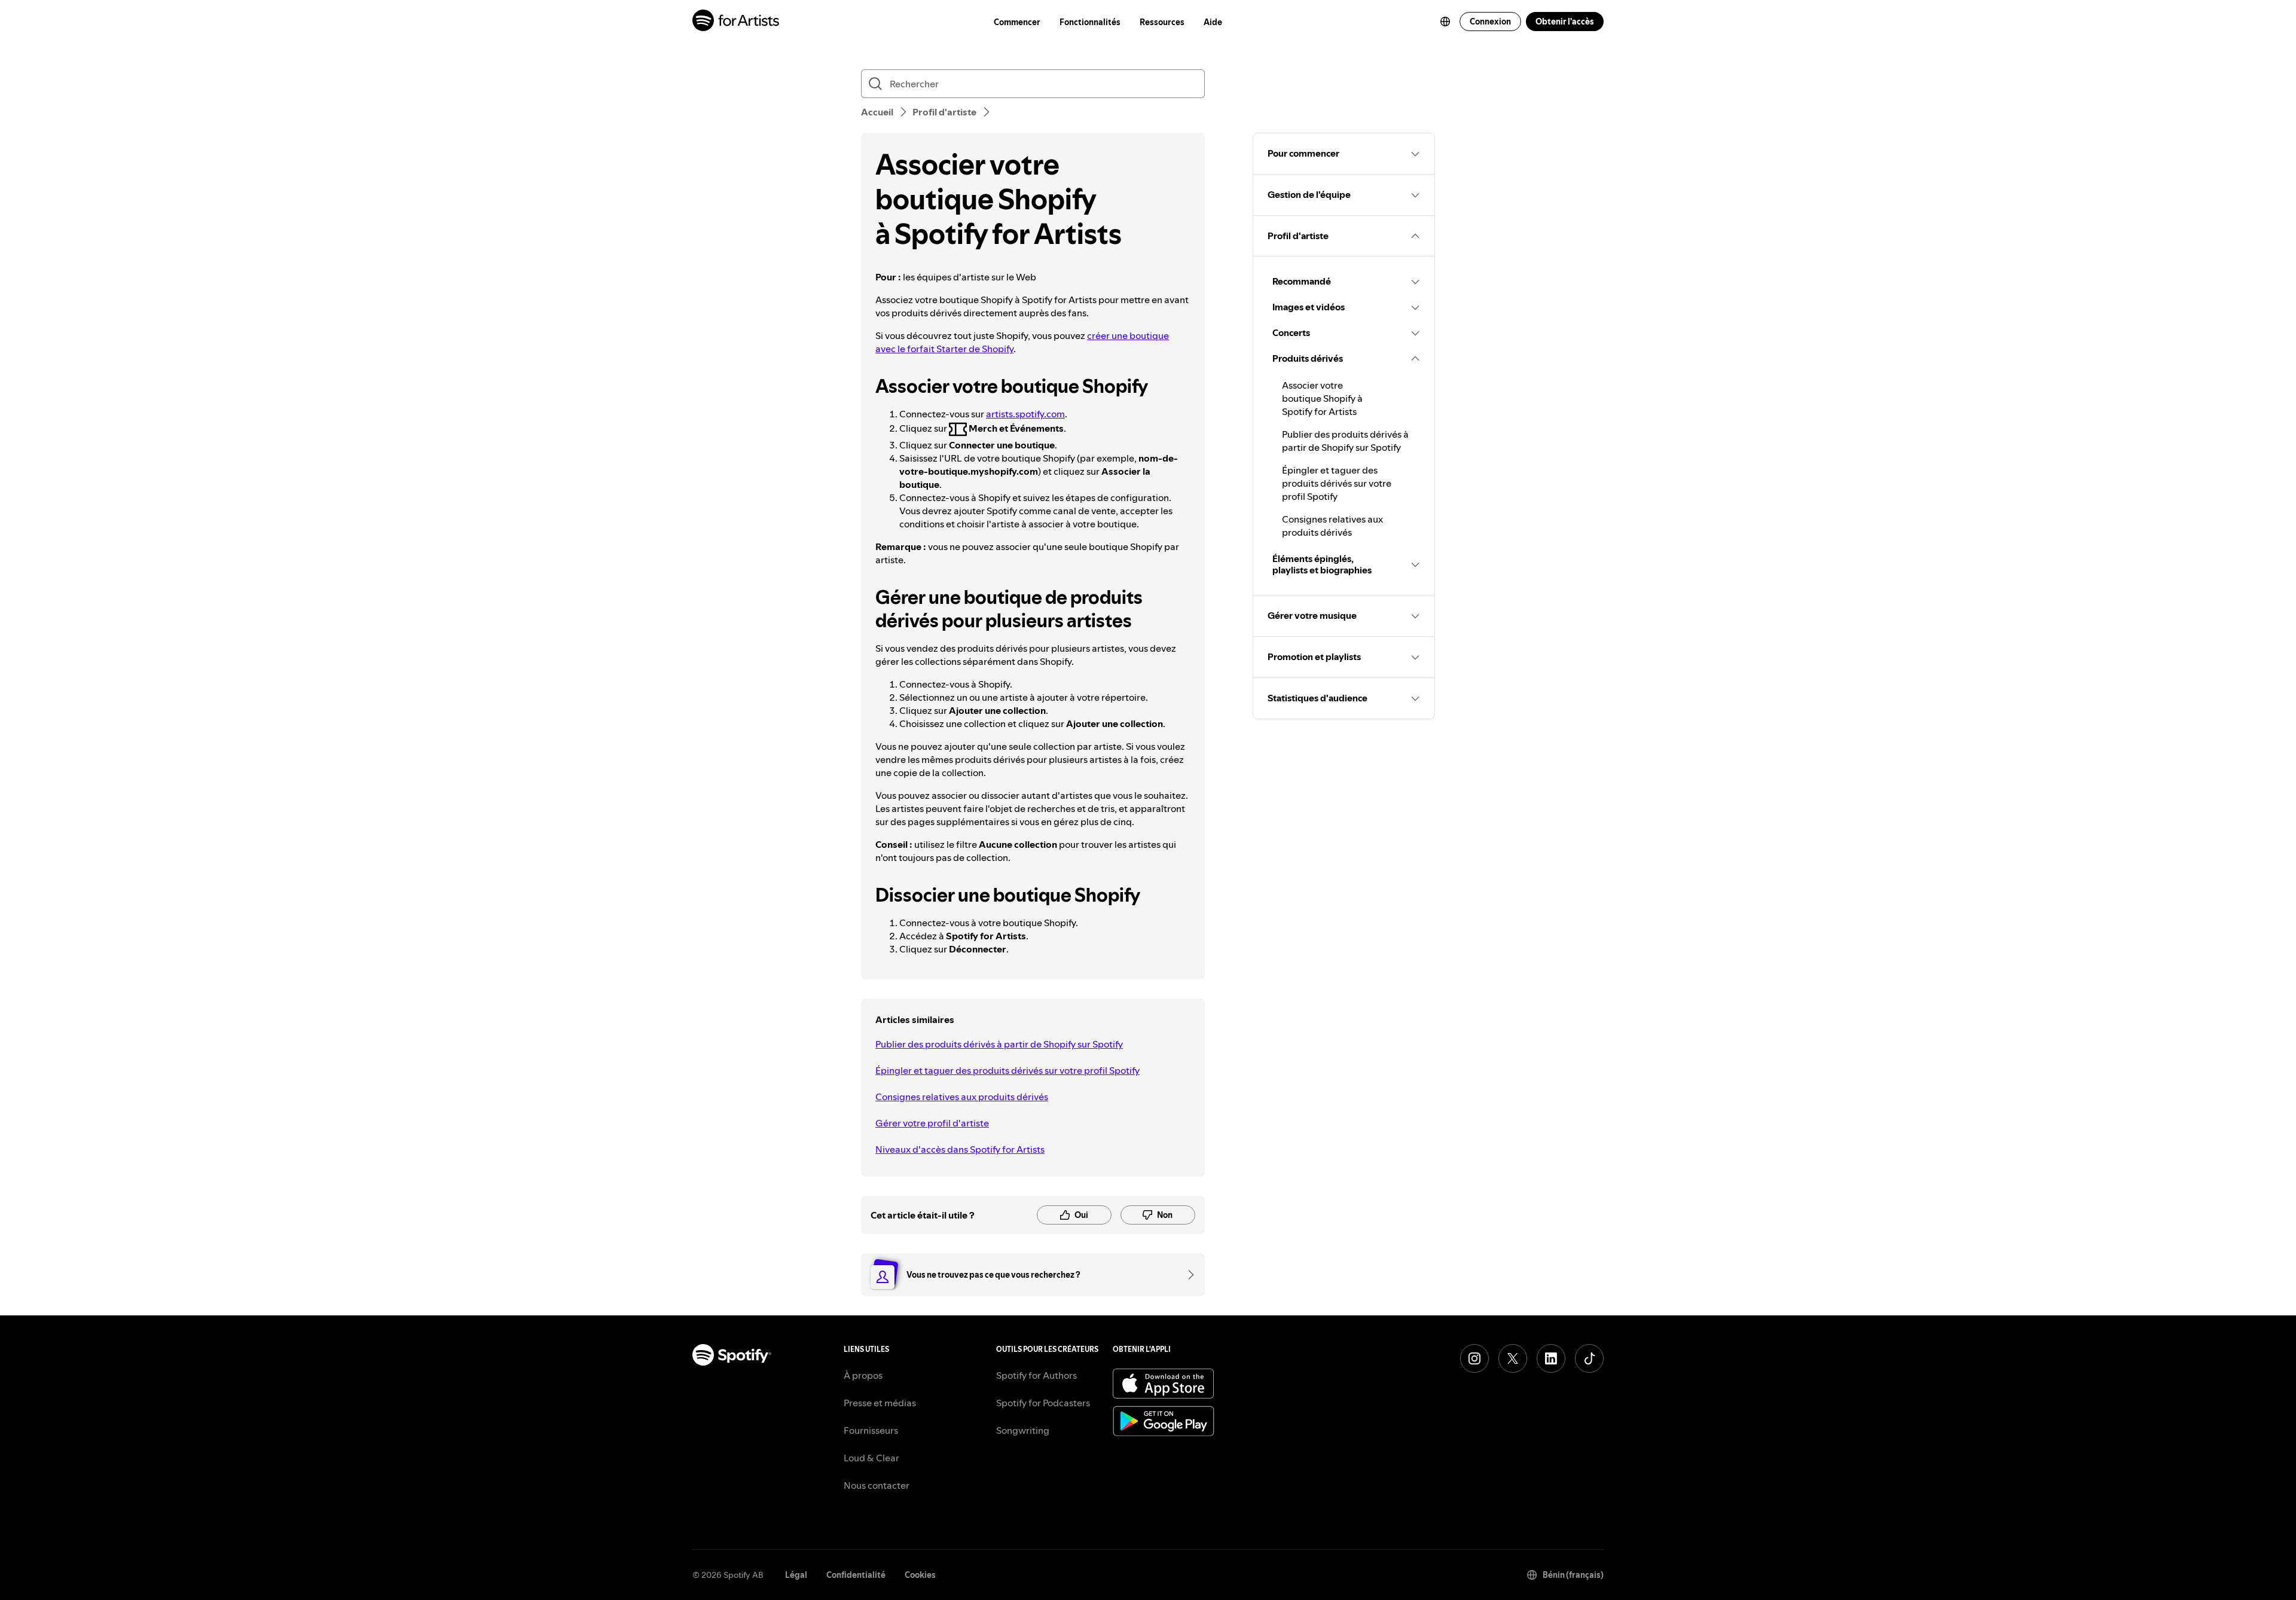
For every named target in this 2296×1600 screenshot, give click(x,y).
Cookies (920, 1575)
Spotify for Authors (1036, 1375)
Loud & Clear (871, 1458)
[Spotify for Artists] (736, 22)
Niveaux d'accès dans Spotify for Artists (960, 1149)
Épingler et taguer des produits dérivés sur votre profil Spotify (1007, 1070)
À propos (863, 1375)
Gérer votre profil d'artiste (932, 1123)
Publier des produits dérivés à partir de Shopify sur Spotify (999, 1044)
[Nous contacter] (1187, 1275)
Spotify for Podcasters (1043, 1403)
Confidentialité (856, 1575)
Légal (796, 1575)
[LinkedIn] (1551, 1358)
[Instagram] (1474, 1358)
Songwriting (1023, 1430)
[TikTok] (1589, 1358)
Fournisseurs (871, 1430)
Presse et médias (880, 1403)
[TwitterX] (1513, 1358)
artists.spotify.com (1025, 414)
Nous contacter (877, 1485)
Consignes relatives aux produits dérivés (962, 1097)
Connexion (1490, 22)
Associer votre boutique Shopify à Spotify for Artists (1322, 398)
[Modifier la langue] (1445, 22)
